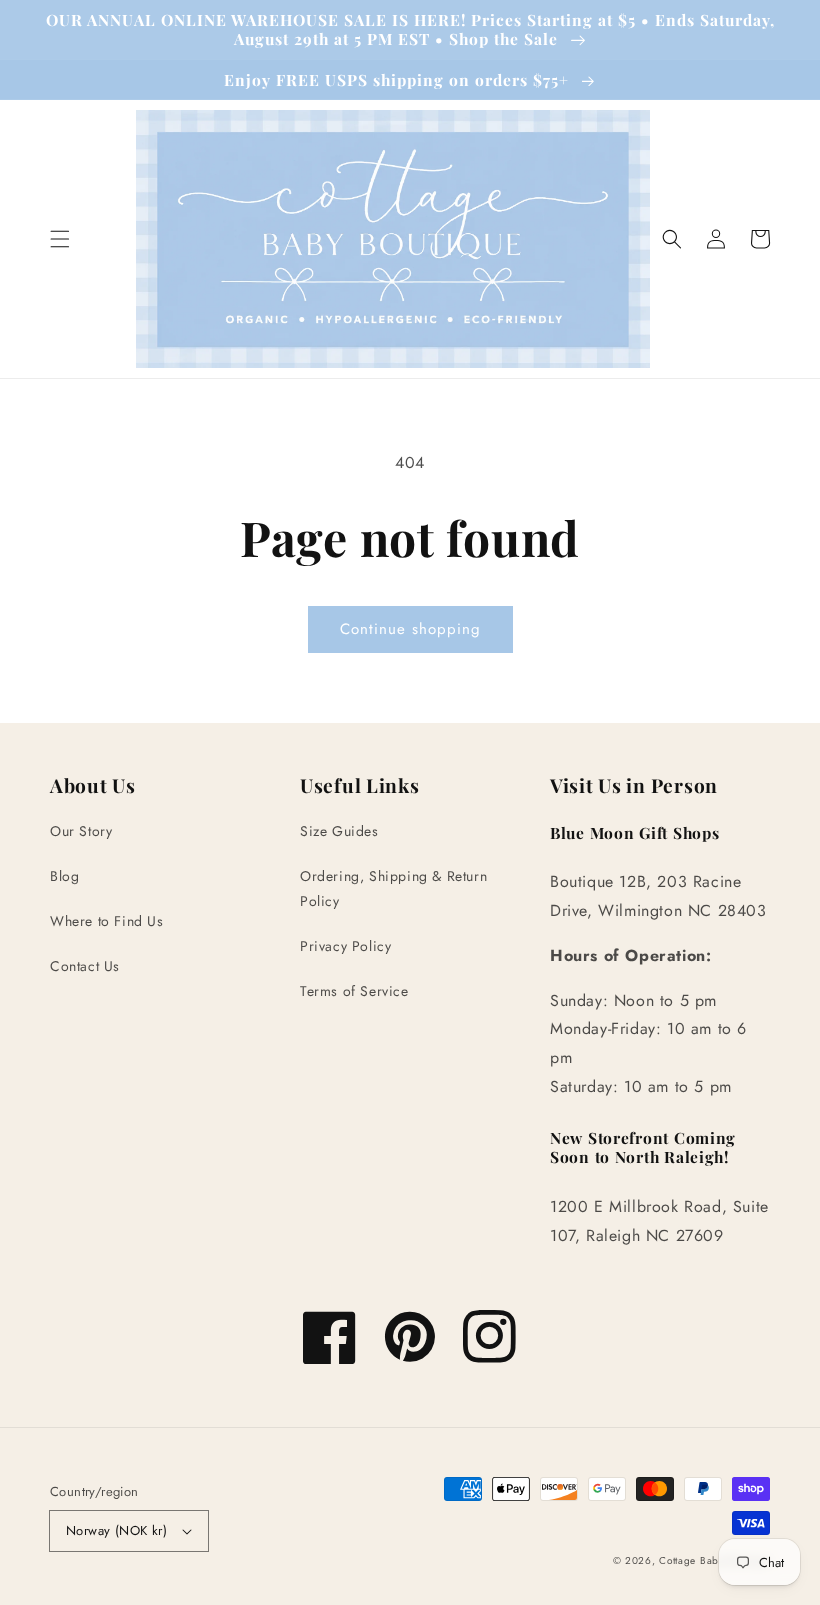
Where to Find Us (107, 921)
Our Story (81, 831)
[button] (60, 239)
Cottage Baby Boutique (714, 1560)
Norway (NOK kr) (116, 1530)
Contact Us (85, 966)
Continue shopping (410, 629)
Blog (64, 876)
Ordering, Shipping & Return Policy (393, 888)
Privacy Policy (345, 946)
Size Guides (339, 831)
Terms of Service (354, 991)
